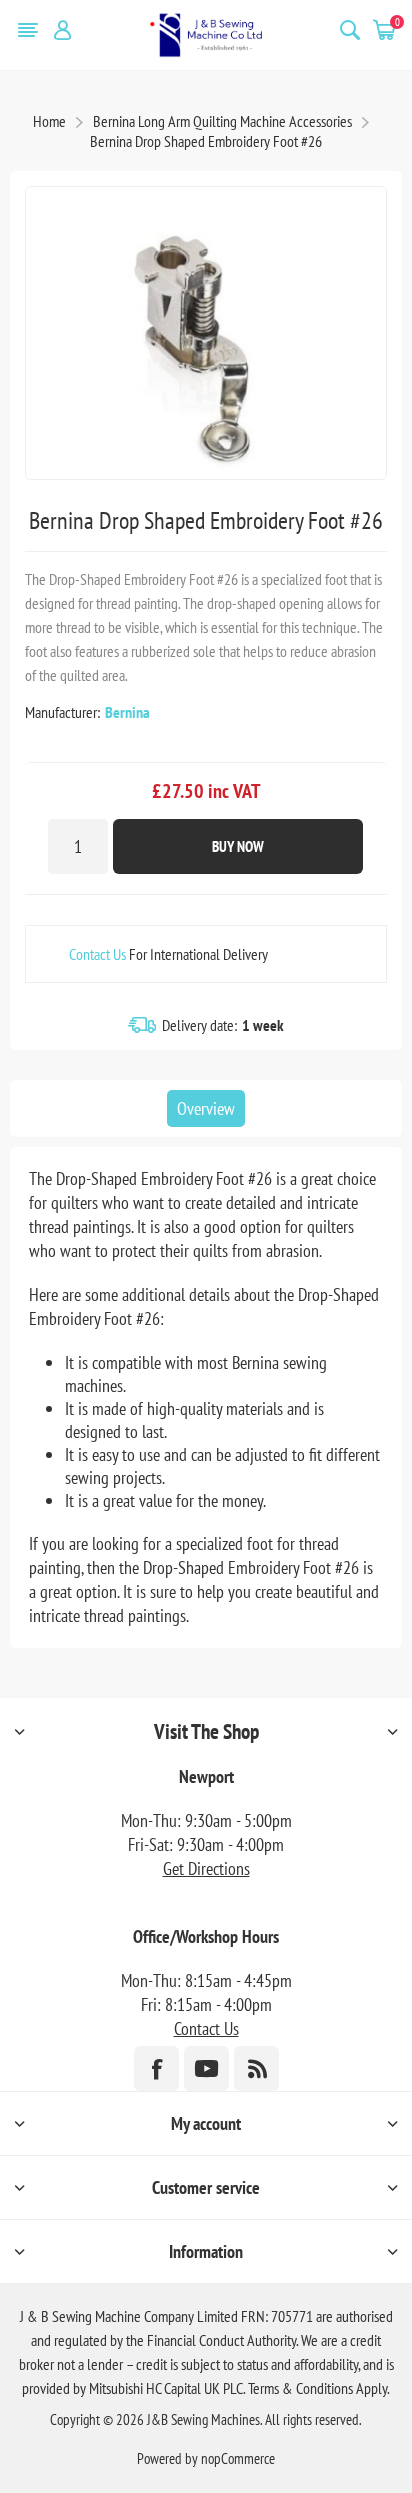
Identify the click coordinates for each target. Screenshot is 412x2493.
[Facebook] (156, 2068)
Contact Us (97, 954)
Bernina (127, 712)
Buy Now (238, 846)
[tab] (206, 1108)
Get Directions (206, 1868)
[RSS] (256, 2068)
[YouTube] (206, 2068)
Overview (206, 1108)
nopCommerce (238, 2458)
